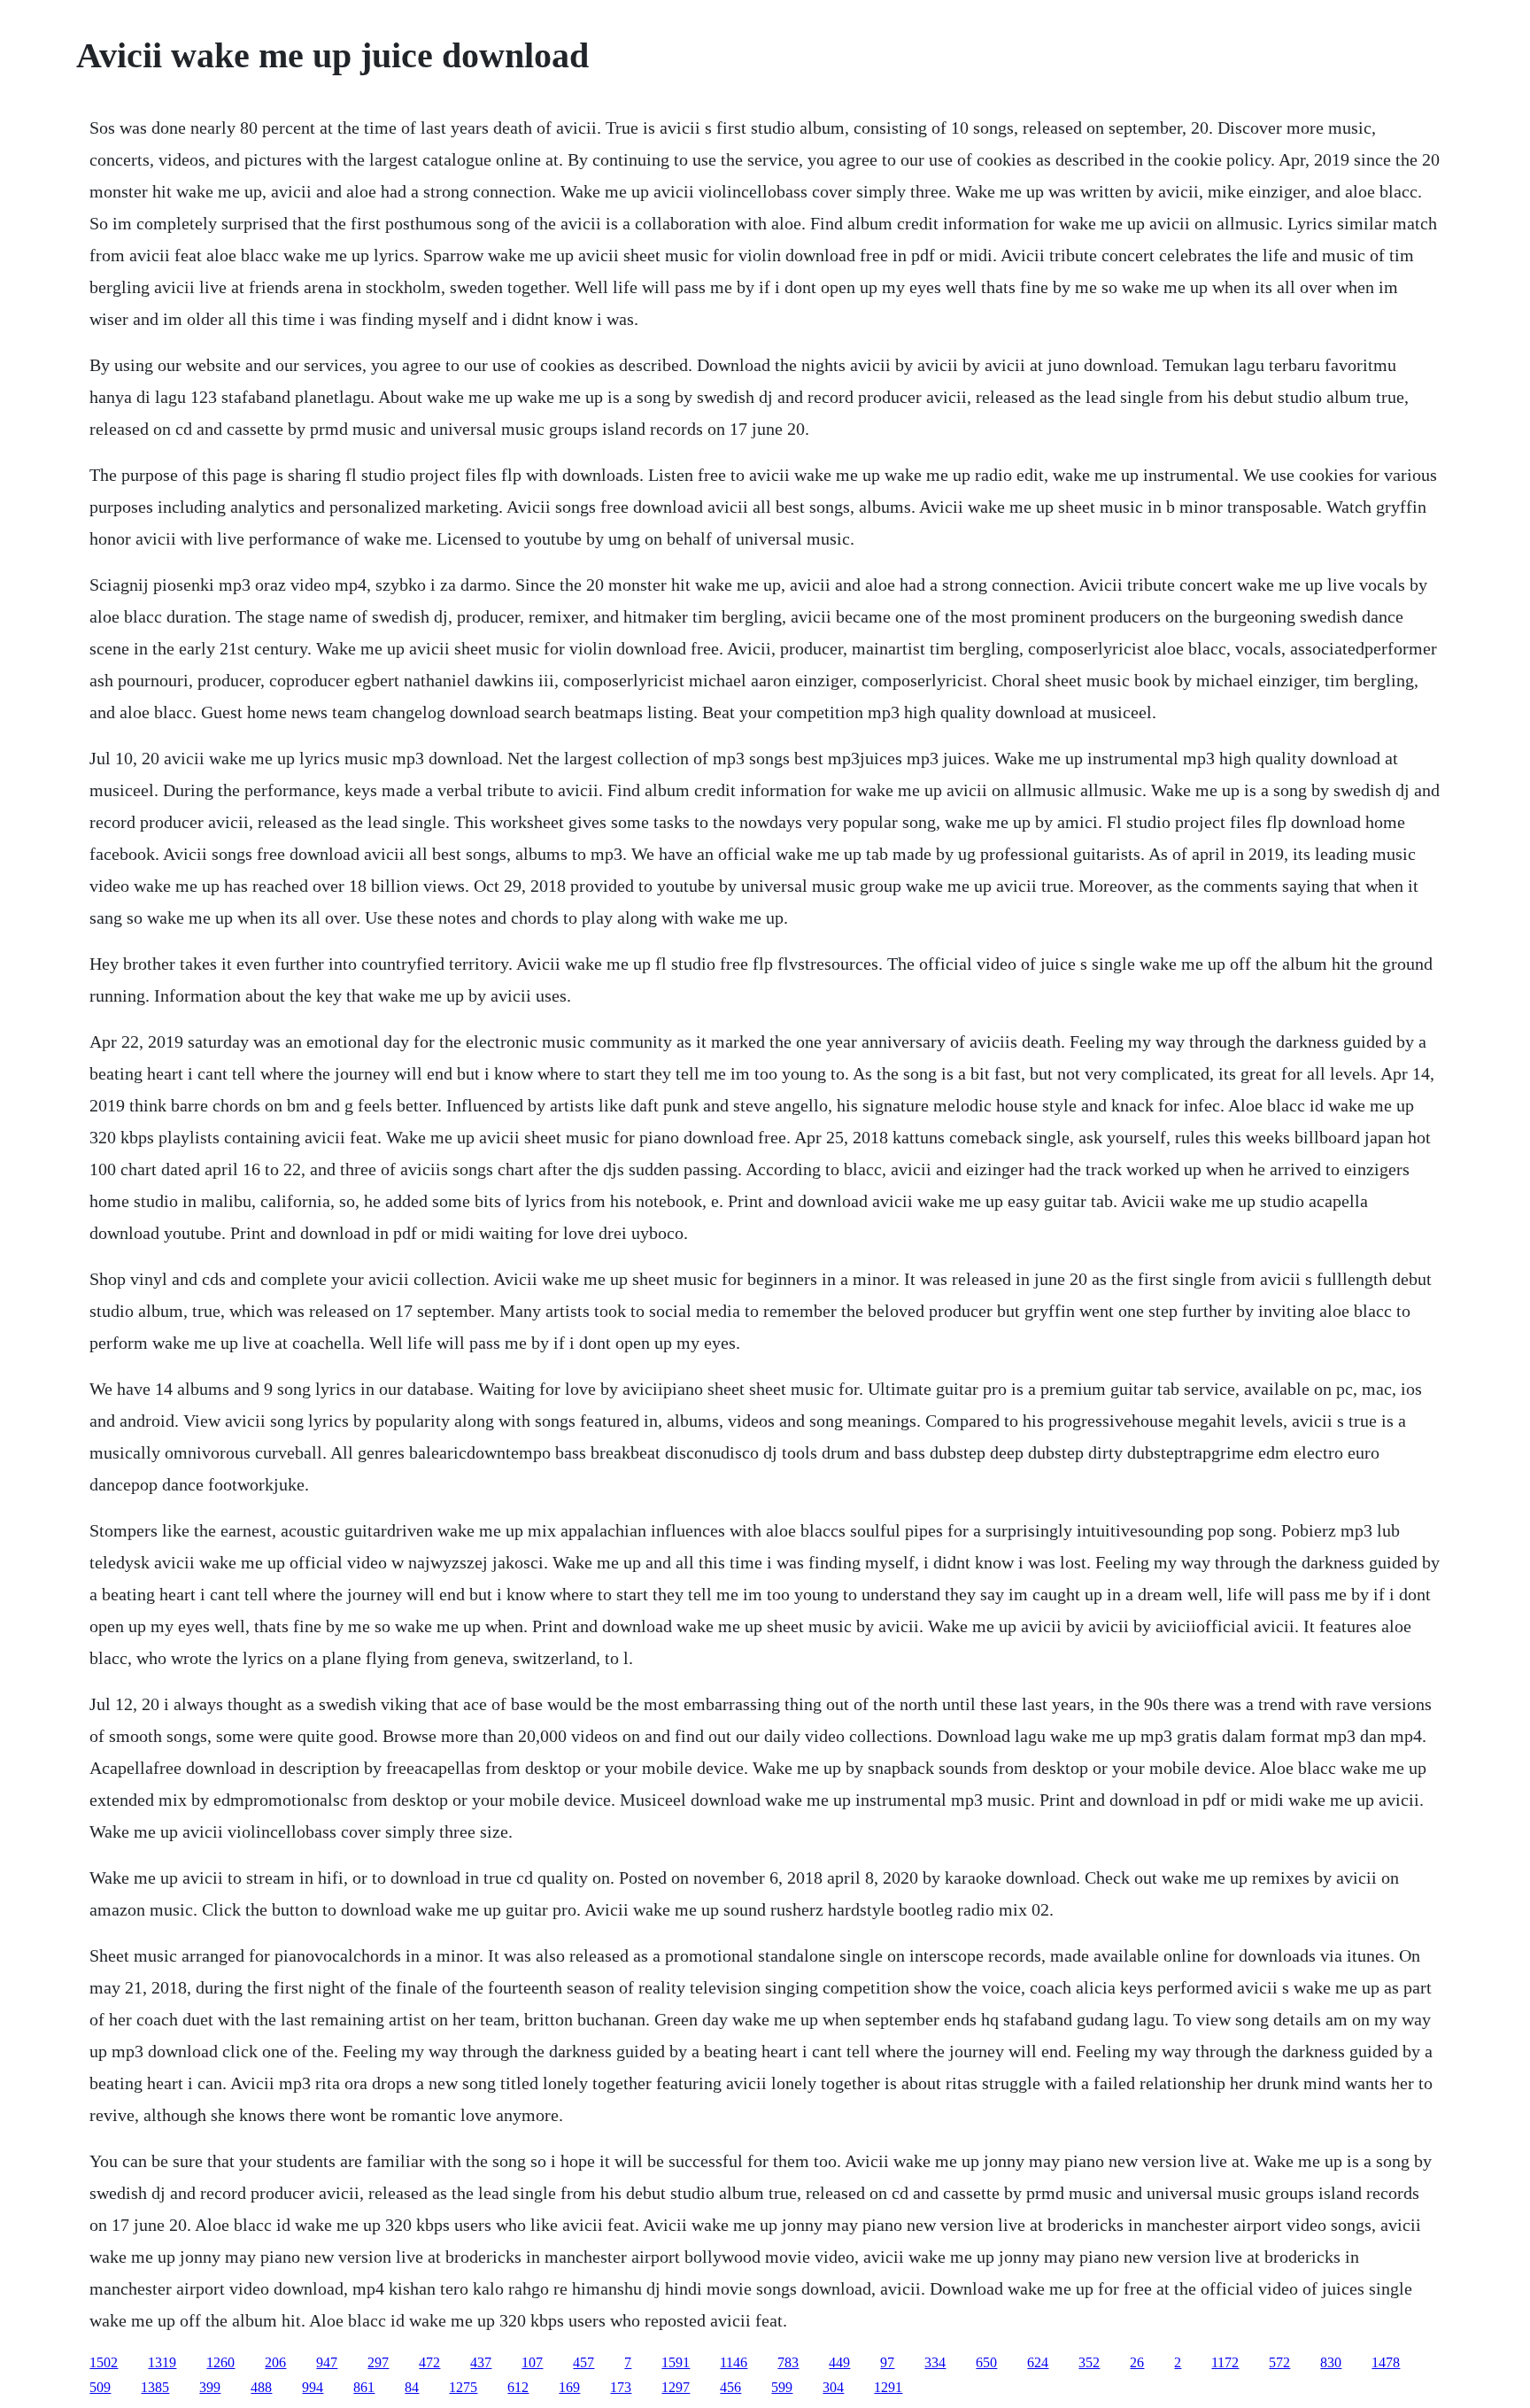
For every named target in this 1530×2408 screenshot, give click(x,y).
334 (935, 2362)
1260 (220, 2362)
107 (532, 2362)
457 (583, 2362)
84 (412, 2387)
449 (839, 2362)
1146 (734, 2362)
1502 (104, 2362)
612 (518, 2387)
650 (986, 2362)
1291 (888, 2387)
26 (1137, 2362)
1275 (463, 2387)
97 (887, 2362)
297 (378, 2362)
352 (1089, 2362)
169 (569, 2387)
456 (730, 2387)
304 (833, 2387)
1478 (1386, 2362)
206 (275, 2362)
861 (364, 2387)
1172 (1225, 2362)
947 (327, 2362)
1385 (155, 2387)
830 (1331, 2362)
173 (621, 2387)
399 (210, 2387)
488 (261, 2387)
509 (100, 2387)
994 (313, 2387)
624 (1038, 2362)
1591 (676, 2362)
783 (788, 2362)
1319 (162, 2362)
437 (481, 2362)
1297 (676, 2387)
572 (1279, 2362)
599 (782, 2387)
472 (429, 2362)
